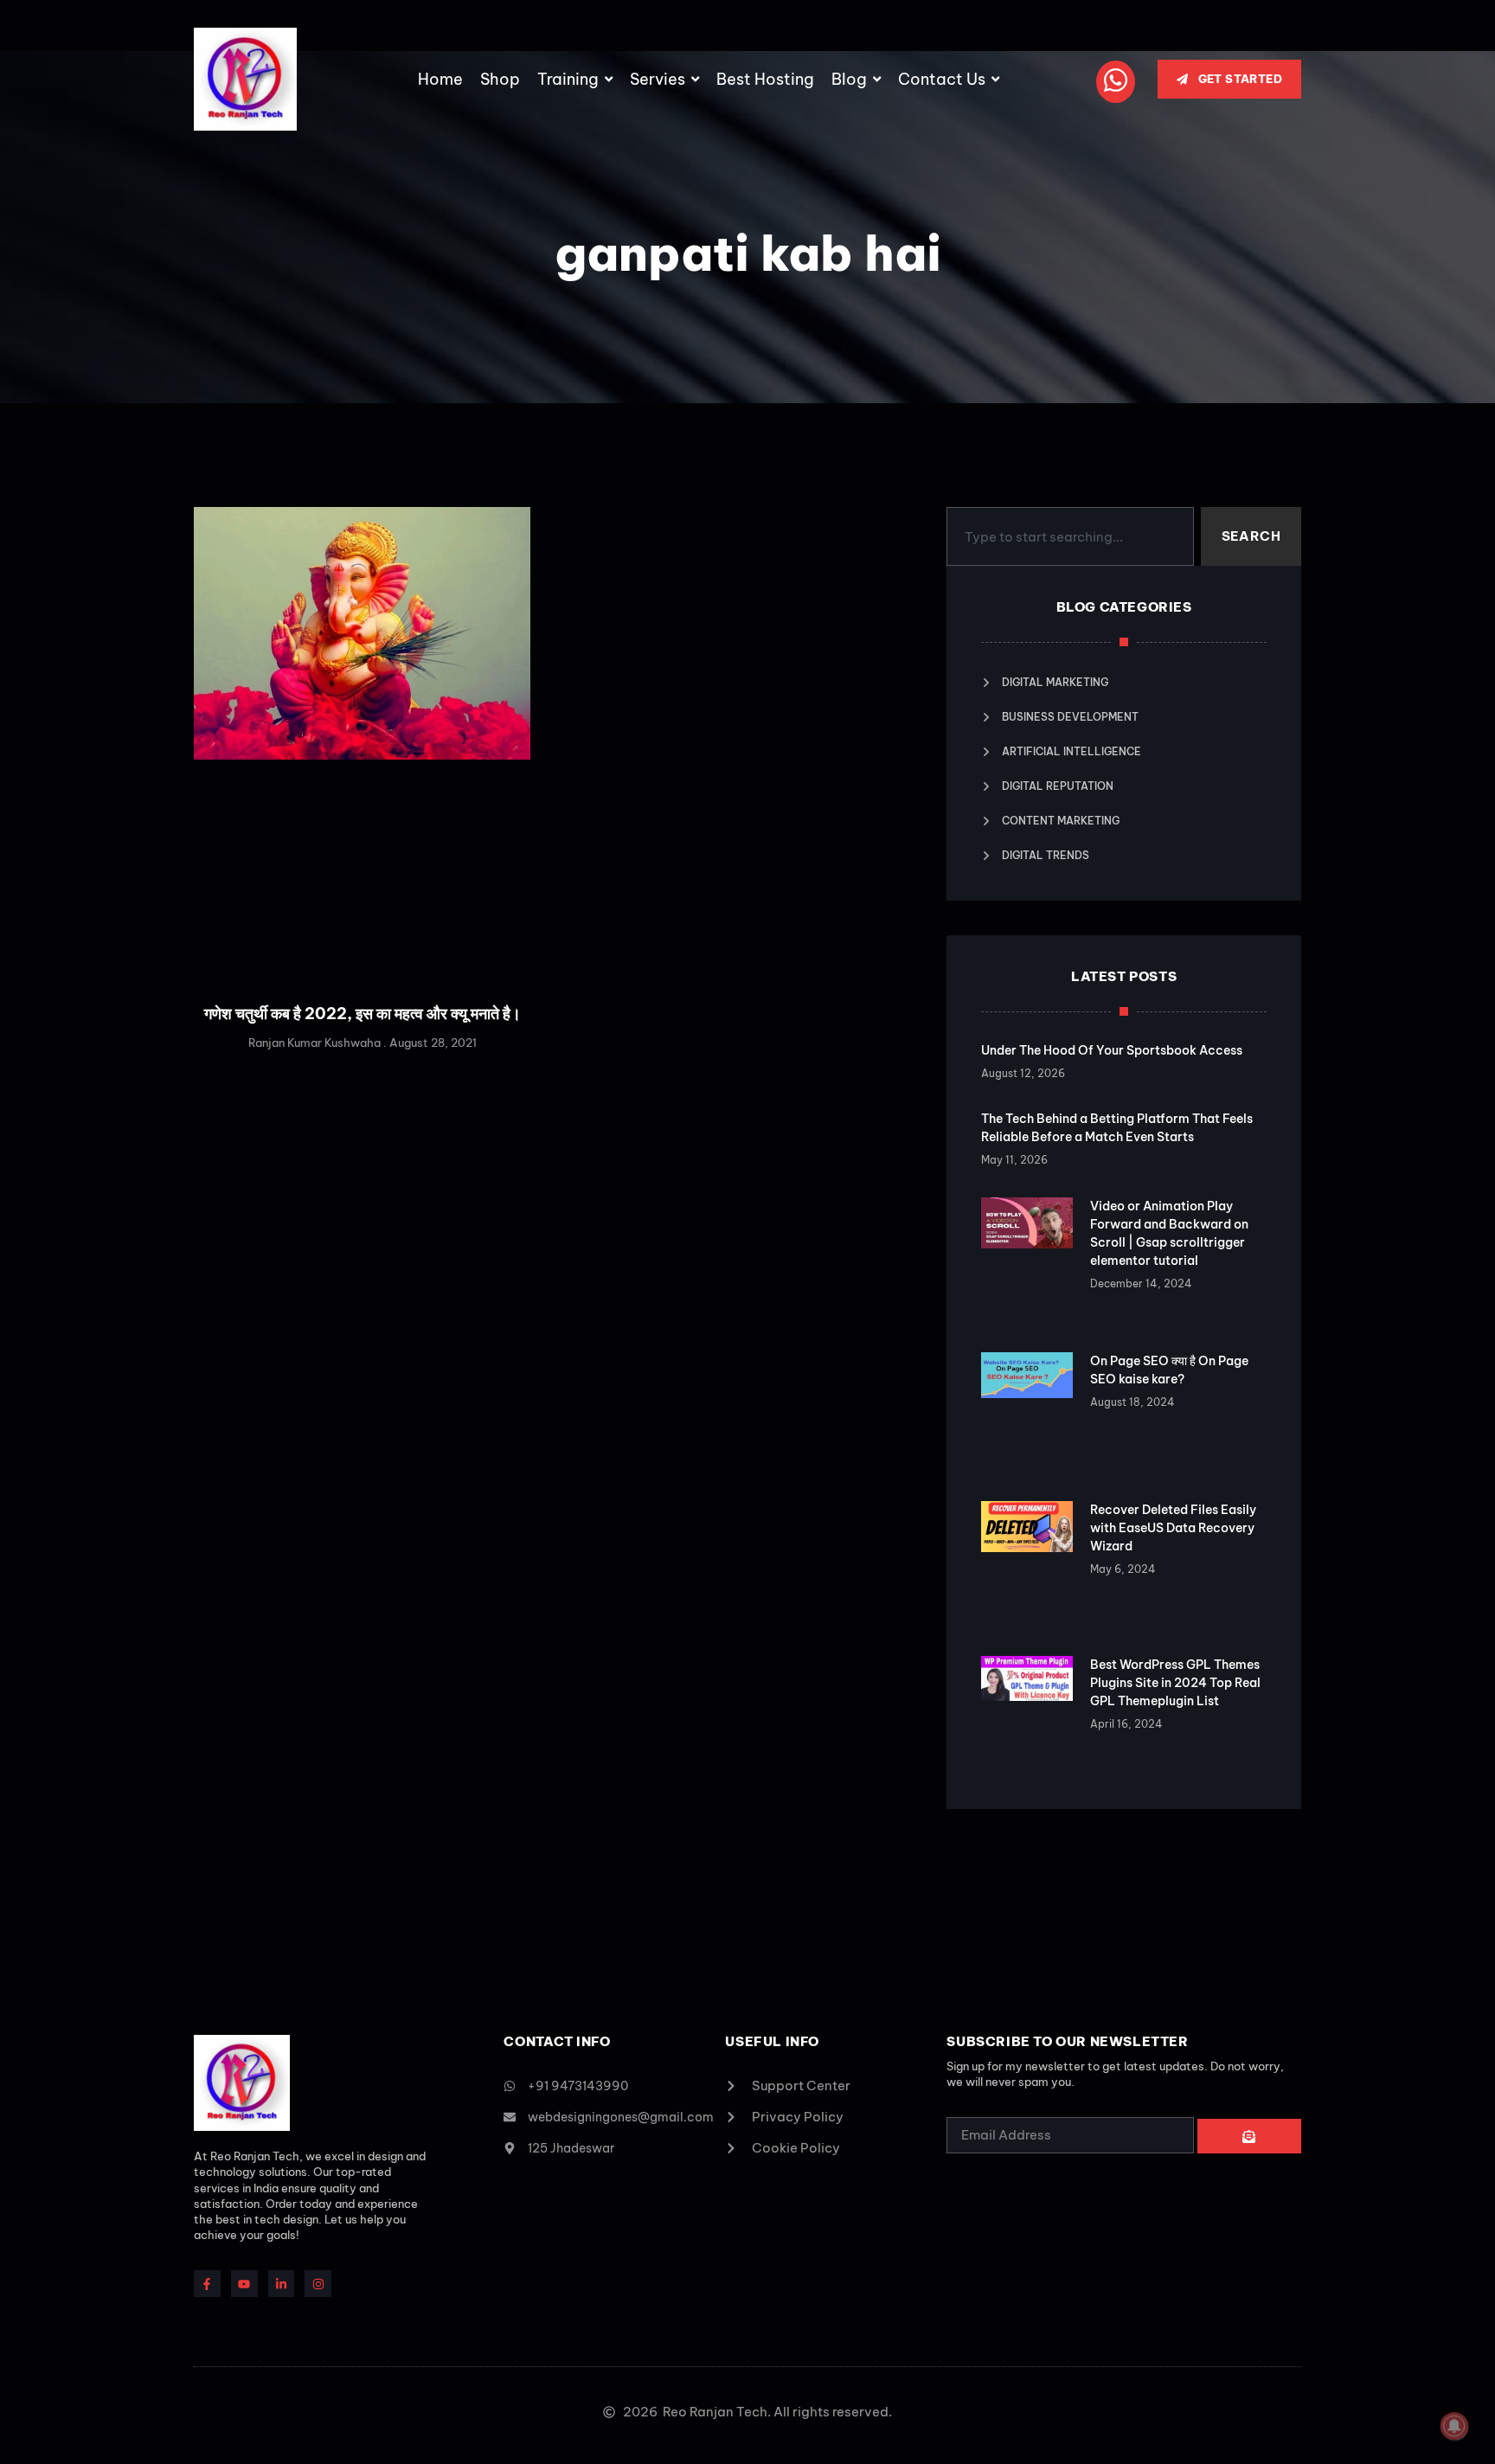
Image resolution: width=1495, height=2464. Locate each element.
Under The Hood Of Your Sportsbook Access (1112, 1050)
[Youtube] (244, 2284)
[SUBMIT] (1249, 2136)
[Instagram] (318, 2284)
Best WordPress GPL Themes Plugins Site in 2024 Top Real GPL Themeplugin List (1175, 1683)
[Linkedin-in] (282, 2284)
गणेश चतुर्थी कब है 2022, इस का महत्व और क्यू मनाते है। (363, 1014)
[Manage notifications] (1454, 2426)
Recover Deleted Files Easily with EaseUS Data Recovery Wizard (1173, 1528)
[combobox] (1070, 536)
